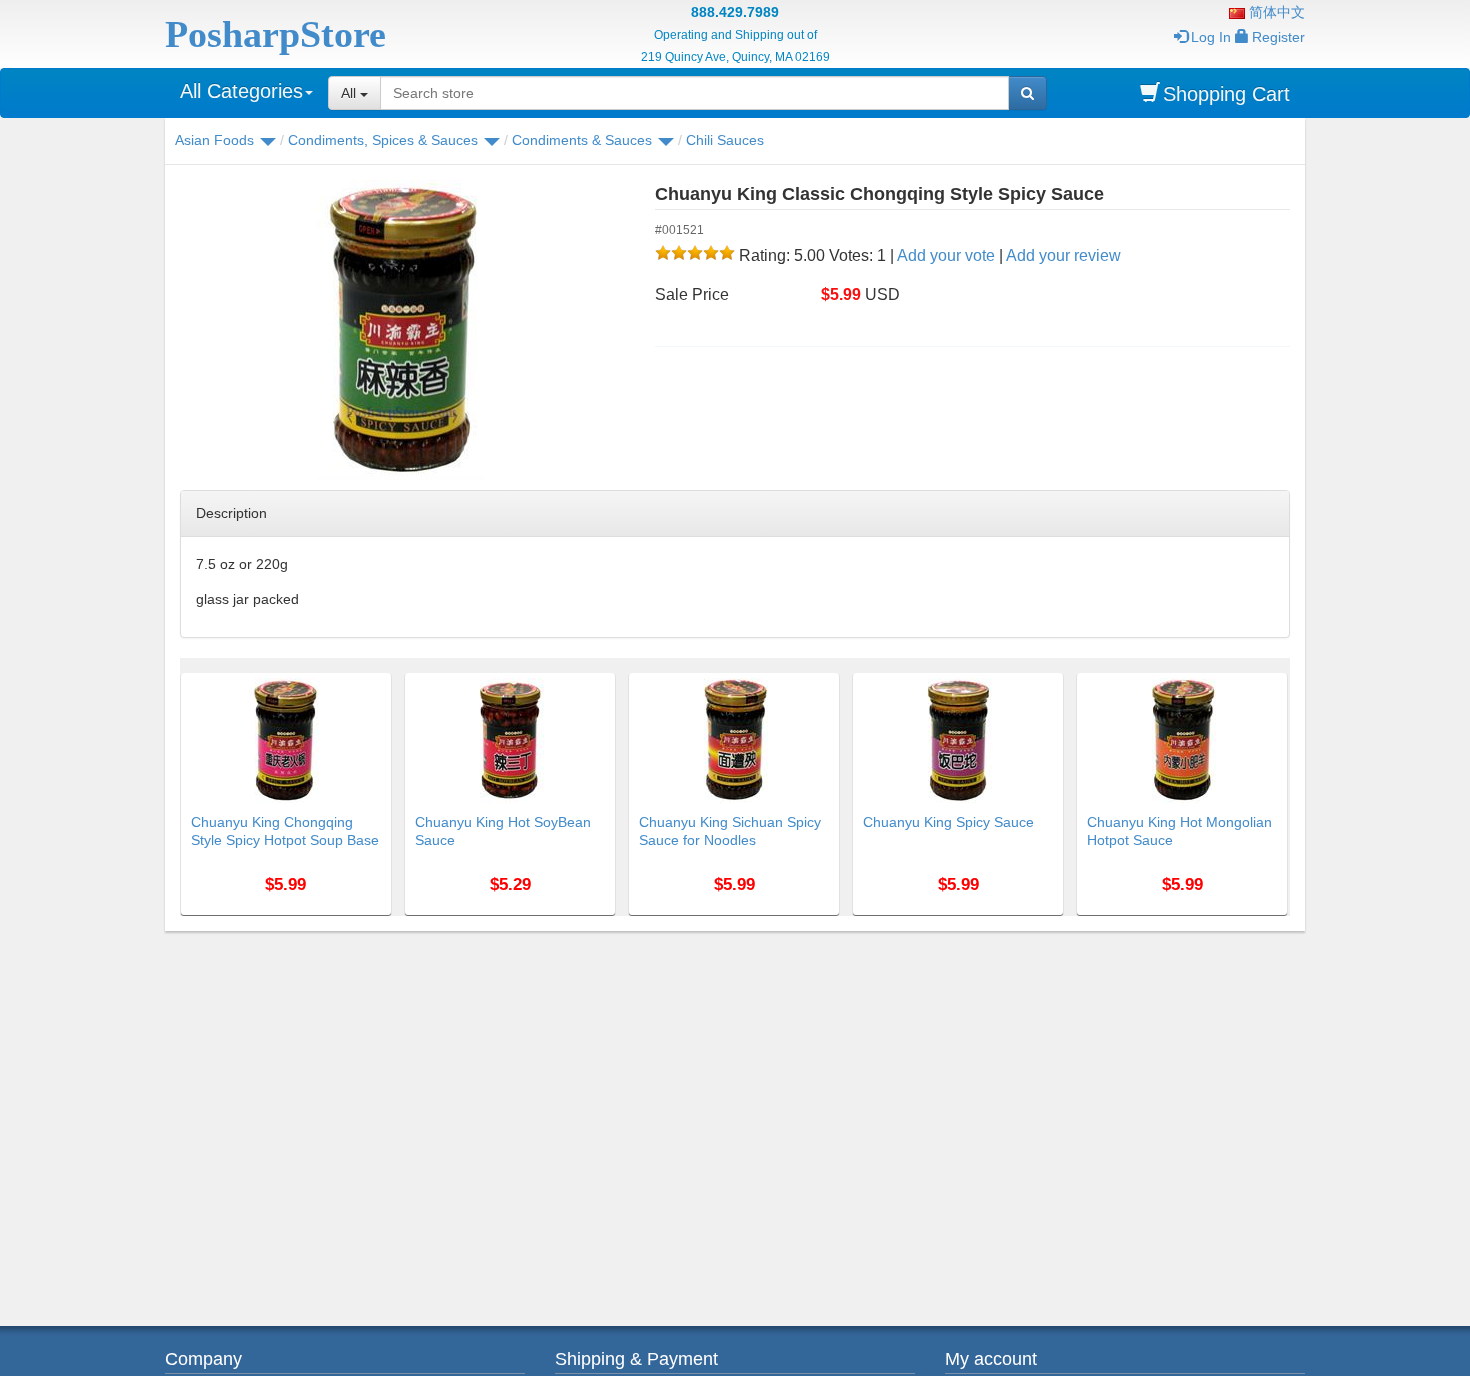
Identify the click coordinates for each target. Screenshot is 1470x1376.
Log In (1211, 37)
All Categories (241, 91)
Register (1278, 37)
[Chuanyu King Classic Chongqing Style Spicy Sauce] (402, 330)
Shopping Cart (1226, 94)
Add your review (1063, 255)
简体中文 (1275, 12)
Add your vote (946, 255)
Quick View (348, 685)
